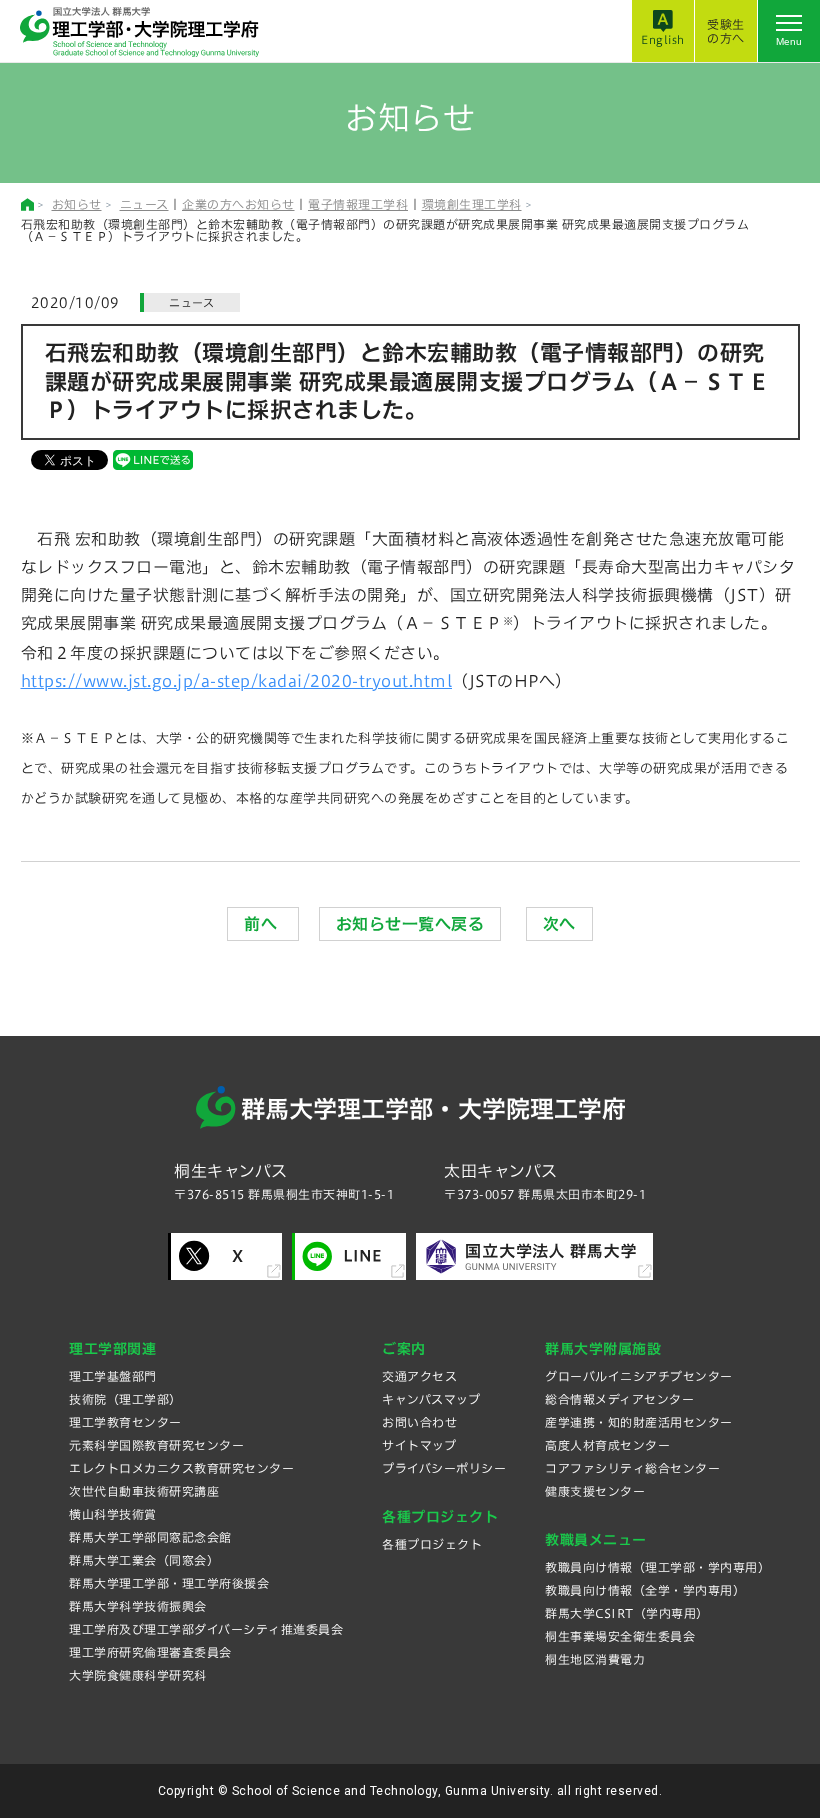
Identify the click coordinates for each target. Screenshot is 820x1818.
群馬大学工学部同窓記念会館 (150, 1537)
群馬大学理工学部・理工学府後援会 (169, 1583)
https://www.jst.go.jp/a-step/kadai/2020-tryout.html (237, 681)
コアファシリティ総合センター (632, 1468)
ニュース (144, 204)
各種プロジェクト (432, 1544)
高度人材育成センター (607, 1445)
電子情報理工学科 (358, 204)
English (663, 39)
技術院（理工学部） (125, 1399)
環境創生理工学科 (472, 204)
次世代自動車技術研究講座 (144, 1491)
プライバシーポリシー (444, 1468)
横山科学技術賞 (113, 1514)
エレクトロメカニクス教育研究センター (181, 1468)
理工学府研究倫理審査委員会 (150, 1652)
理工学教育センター (125, 1422)
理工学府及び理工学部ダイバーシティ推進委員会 (206, 1629)
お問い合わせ (419, 1422)
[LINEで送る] (153, 459)
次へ (559, 924)
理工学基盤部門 (113, 1376)
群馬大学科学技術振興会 (138, 1606)
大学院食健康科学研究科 (138, 1675)
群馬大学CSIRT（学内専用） (627, 1613)
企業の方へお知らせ (238, 204)
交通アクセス (419, 1376)
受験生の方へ (726, 31)
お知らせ (77, 204)
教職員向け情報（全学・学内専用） (645, 1590)
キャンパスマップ (431, 1399)
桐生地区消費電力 (595, 1659)
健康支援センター (595, 1491)
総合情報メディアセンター (619, 1399)
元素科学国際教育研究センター (156, 1445)
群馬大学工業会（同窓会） (144, 1560)
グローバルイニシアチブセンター (639, 1376)
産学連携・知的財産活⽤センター (639, 1422)
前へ (263, 924)
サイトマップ (419, 1445)
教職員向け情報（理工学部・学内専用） (657, 1567)
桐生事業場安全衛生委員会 (620, 1636)
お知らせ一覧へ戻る (410, 924)
